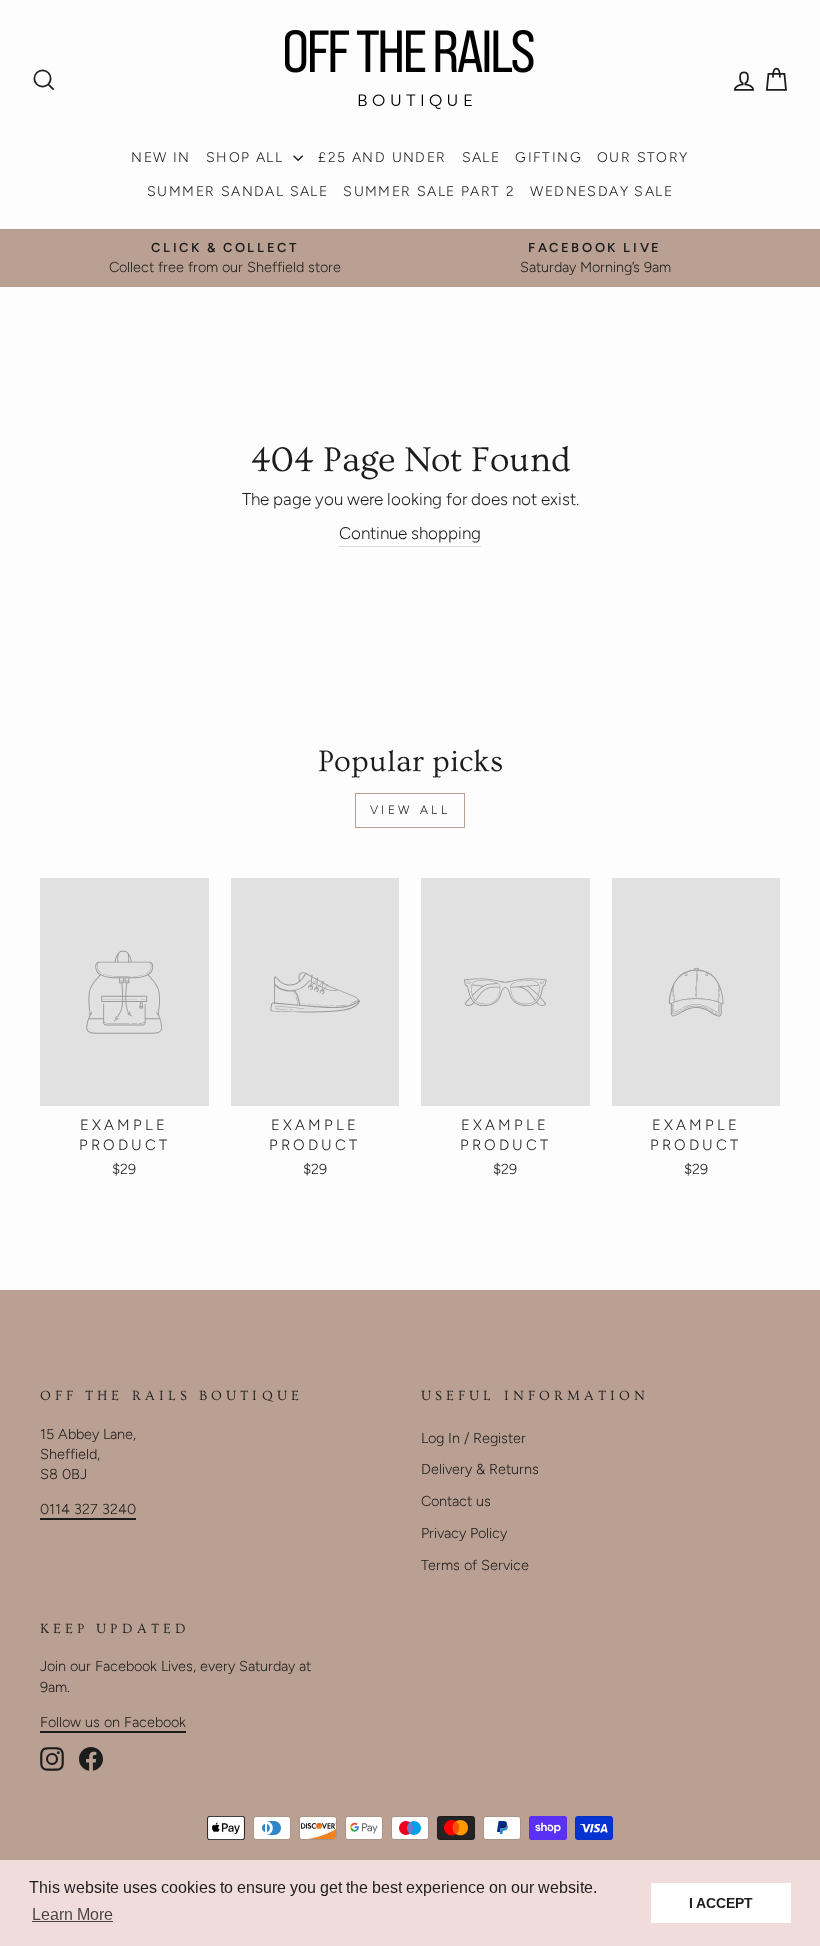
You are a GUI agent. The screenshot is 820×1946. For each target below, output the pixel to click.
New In (160, 157)
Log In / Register (473, 1438)
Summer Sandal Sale (237, 191)
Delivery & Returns (480, 1469)
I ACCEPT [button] (721, 1903)
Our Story (643, 157)
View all (410, 810)
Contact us (456, 1501)
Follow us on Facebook (113, 1722)
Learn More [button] (72, 1914)
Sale (481, 157)
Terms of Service (475, 1565)
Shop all (247, 157)
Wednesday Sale (601, 191)
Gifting (548, 157)
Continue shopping (410, 533)
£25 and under (382, 157)
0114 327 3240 (88, 1509)
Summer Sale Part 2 (429, 191)
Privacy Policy (464, 1533)
